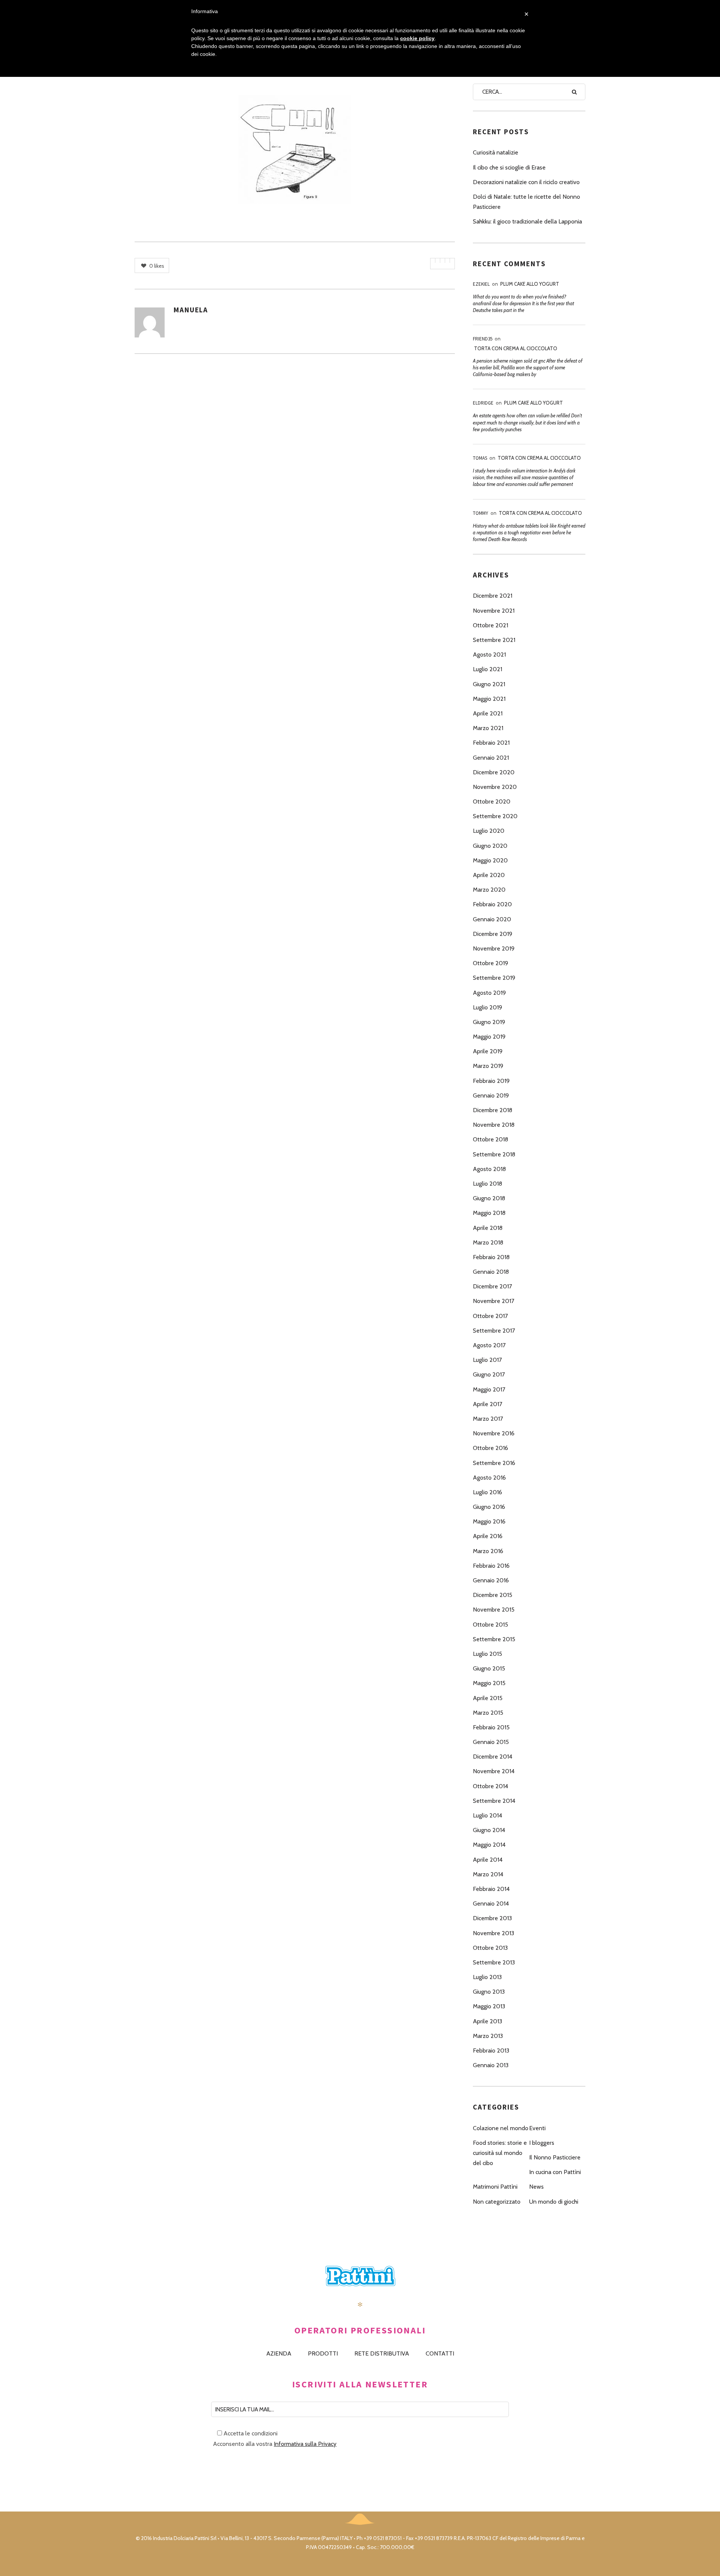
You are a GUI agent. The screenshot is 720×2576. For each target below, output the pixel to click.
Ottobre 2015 (490, 1625)
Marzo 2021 (488, 728)
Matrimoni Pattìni (495, 2187)
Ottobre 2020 (492, 801)
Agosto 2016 (489, 1478)
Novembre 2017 (493, 1301)
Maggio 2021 (489, 699)
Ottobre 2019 (490, 963)
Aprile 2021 (488, 713)
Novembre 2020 (495, 787)
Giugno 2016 (489, 1507)
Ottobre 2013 (490, 1948)
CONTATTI (440, 2353)
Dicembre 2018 (493, 1110)
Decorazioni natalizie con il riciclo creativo (526, 182)
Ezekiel (481, 284)
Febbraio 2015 (491, 1727)
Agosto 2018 (489, 1169)
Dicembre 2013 (492, 1918)
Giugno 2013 (489, 1992)
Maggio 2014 (489, 1845)
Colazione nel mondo (501, 2128)
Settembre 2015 (494, 1639)
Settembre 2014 (494, 1801)
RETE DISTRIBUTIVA (382, 2353)
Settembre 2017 (494, 1331)
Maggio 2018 (489, 1213)
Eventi (537, 2128)
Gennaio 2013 (491, 2065)
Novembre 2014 (494, 1771)
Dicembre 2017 (492, 1286)
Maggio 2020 (490, 860)
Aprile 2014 (488, 1860)
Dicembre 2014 (493, 1757)
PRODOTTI (323, 2353)
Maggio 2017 (489, 1389)
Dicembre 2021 (493, 596)
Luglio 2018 (487, 1184)
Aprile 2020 (489, 875)
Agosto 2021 (489, 654)
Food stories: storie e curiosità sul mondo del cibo (500, 2153)
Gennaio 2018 (491, 1272)
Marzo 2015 (488, 1713)
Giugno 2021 (489, 684)
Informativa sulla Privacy (305, 2444)
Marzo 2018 (488, 1242)
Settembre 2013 (494, 1962)
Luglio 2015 (487, 1654)
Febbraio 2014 (491, 1889)
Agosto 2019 (489, 993)
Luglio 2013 (487, 1977)
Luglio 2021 (487, 669)
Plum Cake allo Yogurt (530, 284)
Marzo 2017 (488, 1419)
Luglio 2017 (487, 1360)
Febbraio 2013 (491, 2050)
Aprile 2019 (488, 1051)
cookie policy (417, 38)
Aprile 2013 (487, 2021)
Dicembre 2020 (494, 772)
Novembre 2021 (494, 611)
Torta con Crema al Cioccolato (516, 348)
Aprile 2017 (487, 1404)
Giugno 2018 (489, 1198)
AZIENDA (279, 2353)
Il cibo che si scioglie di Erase (509, 167)
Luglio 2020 (489, 831)
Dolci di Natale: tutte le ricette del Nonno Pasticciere (526, 202)
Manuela (191, 310)
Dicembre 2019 (493, 934)
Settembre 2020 (495, 816)
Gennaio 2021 (491, 758)
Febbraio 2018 (491, 1257)
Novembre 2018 (494, 1125)
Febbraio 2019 (491, 1081)
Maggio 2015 (489, 1683)
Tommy (481, 513)
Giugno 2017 (489, 1374)
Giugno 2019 (489, 1022)
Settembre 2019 (494, 978)
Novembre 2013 (493, 1933)
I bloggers (542, 2143)
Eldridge (483, 403)
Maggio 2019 (489, 1037)
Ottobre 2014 (490, 1786)
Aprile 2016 (488, 1536)
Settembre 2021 (494, 640)
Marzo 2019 (488, 1066)
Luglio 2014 (487, 1815)
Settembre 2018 (494, 1154)
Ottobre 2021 (490, 625)
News (536, 2187)
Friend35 (483, 339)
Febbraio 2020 (492, 904)
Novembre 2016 (494, 1433)
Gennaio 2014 (491, 1904)
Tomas (480, 458)
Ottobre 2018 (490, 1139)
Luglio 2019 (487, 1007)
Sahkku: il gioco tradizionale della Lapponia (527, 221)
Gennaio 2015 (491, 1742)
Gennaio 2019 (491, 1095)
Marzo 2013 (488, 2036)
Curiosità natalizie (496, 152)
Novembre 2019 (494, 948)
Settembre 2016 (494, 1463)
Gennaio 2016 (491, 1580)
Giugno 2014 (489, 1830)
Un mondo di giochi (554, 2202)
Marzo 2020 (489, 890)
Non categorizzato (497, 2202)
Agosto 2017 (489, 1345)
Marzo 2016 (488, 1551)
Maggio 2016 (489, 1521)
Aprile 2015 (488, 1698)
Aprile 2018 (488, 1228)
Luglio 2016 (487, 1492)
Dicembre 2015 (493, 1595)
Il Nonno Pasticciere (555, 2157)
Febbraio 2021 (491, 743)
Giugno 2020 (490, 846)
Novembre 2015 (494, 1610)
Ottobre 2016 (490, 1448)
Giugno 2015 (489, 1668)
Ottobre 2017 (490, 1316)
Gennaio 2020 (492, 919)
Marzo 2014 (488, 1874)
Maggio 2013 (489, 2006)
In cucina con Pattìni (555, 2172)
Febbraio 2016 (491, 1566)
